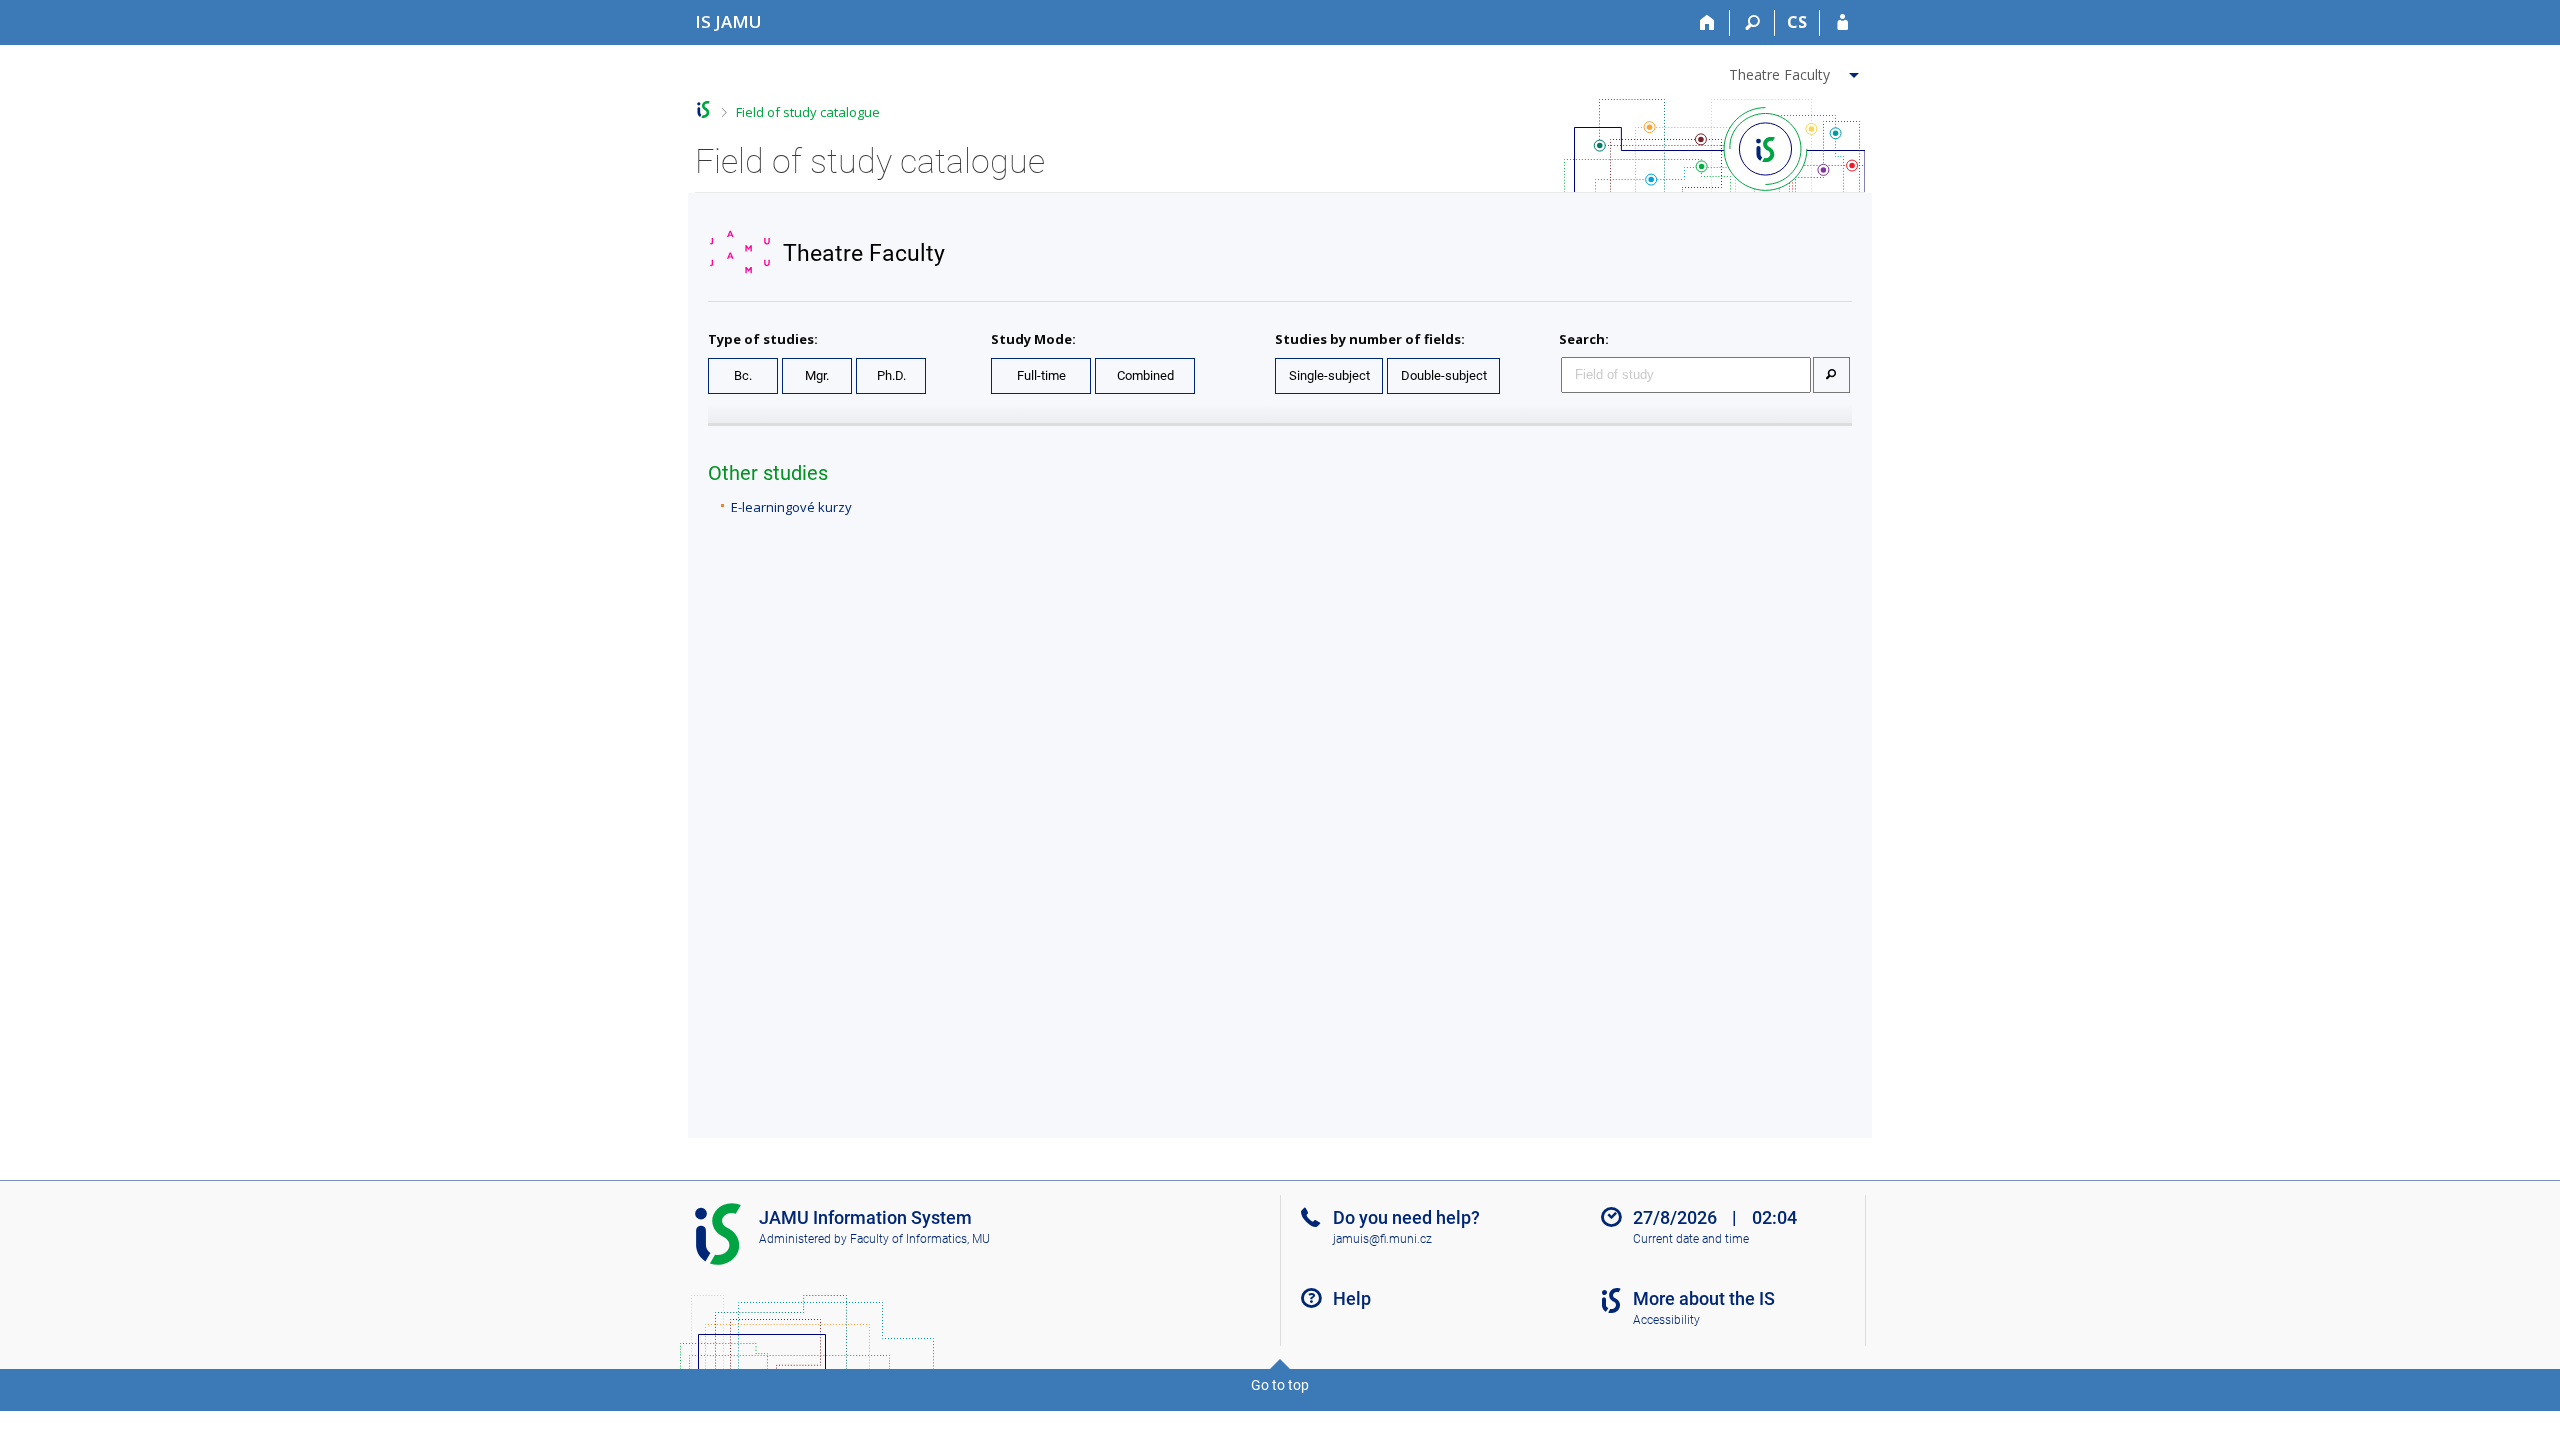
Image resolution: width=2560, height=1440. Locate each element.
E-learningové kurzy (791, 507)
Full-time (1041, 375)
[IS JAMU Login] (1842, 23)
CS (1797, 22)
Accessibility (1666, 1320)
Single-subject (1329, 375)
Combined (1145, 375)
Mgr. (817, 375)
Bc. (743, 375)
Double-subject (1444, 375)
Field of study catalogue (808, 112)
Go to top (1280, 1385)
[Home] (1707, 23)
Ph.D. (891, 375)
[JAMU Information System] (703, 109)
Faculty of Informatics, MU (920, 1239)
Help (1352, 1298)
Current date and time (1691, 1239)
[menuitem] (1796, 71)
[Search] (1752, 23)
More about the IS (1704, 1298)
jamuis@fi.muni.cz (1382, 1239)
